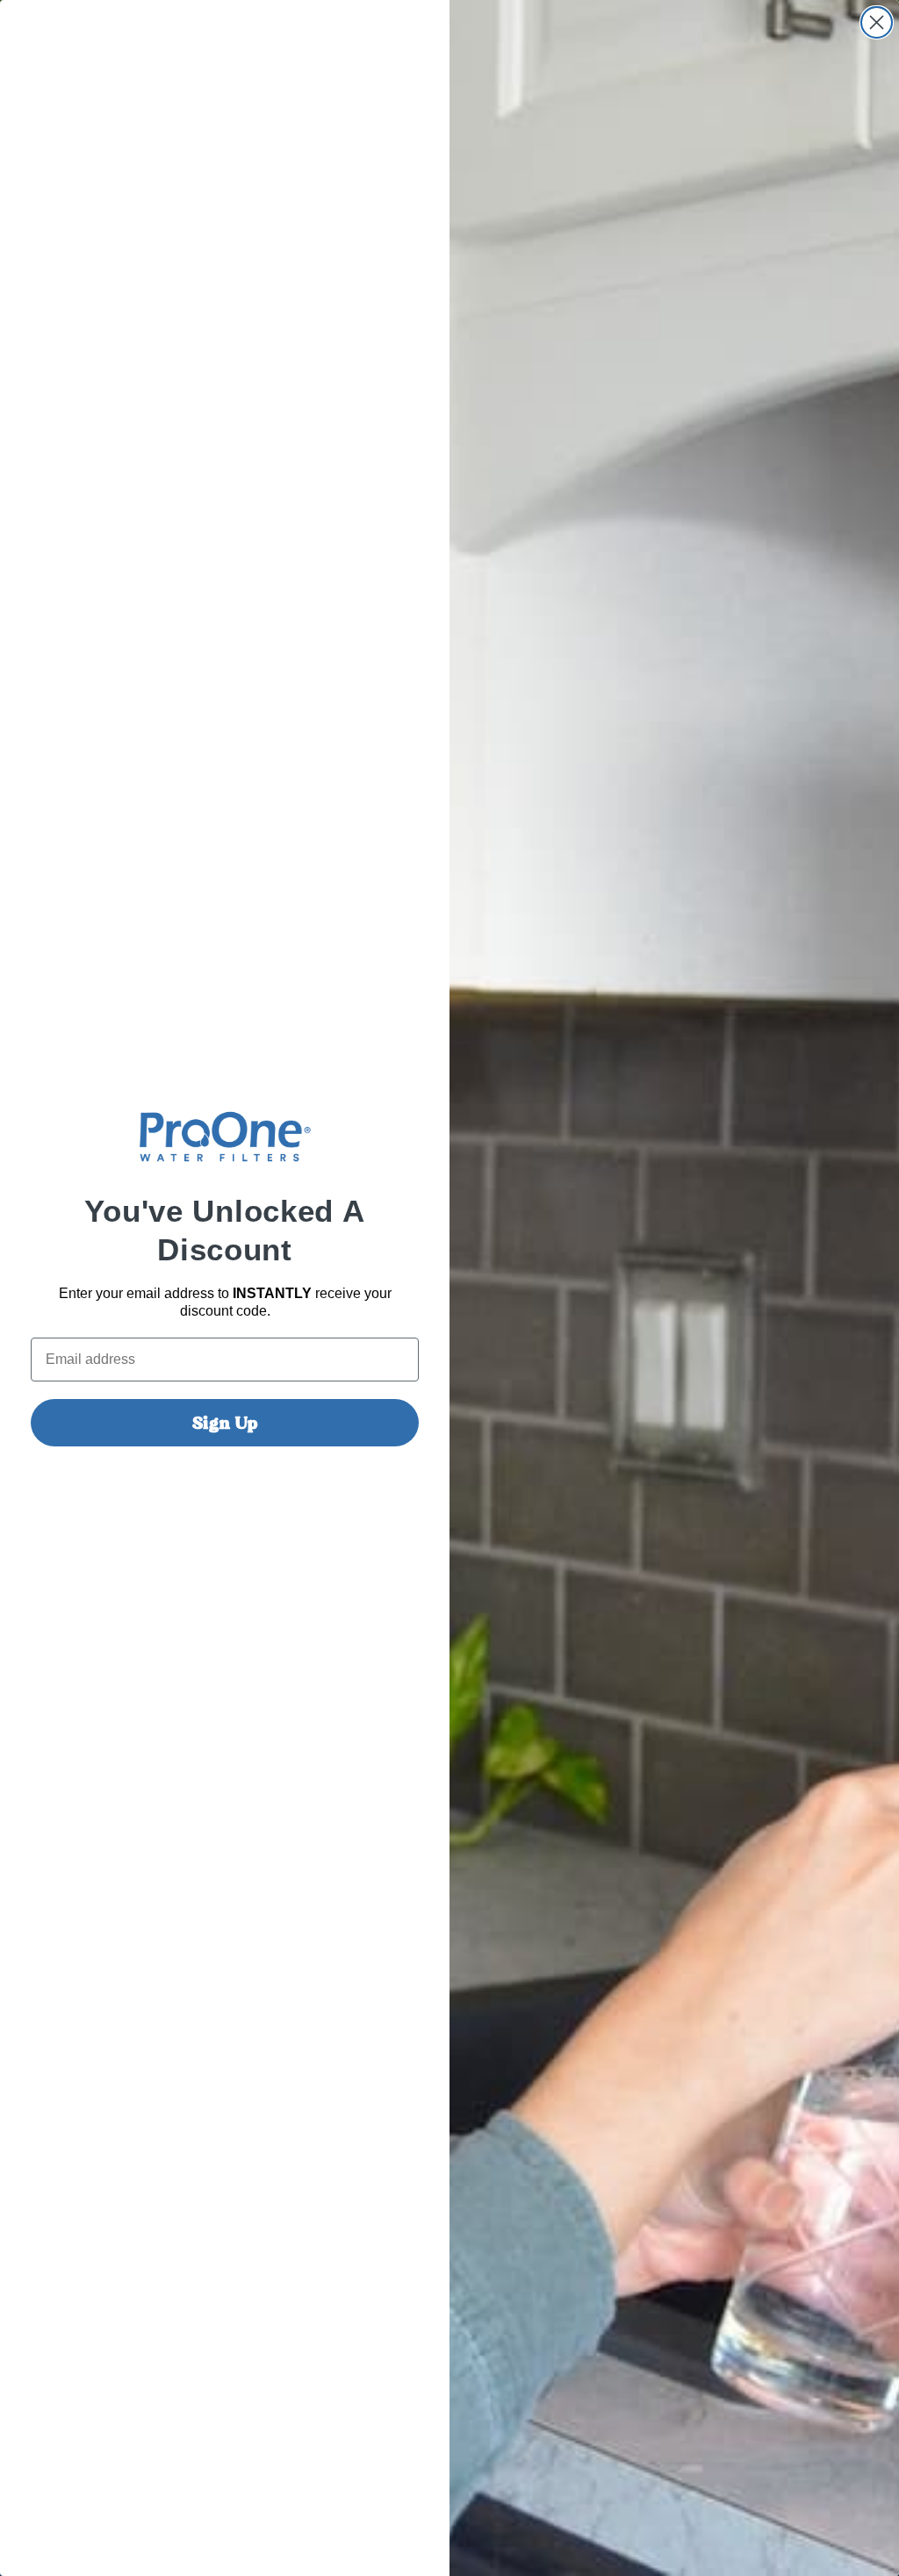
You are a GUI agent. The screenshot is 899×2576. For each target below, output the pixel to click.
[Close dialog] (877, 22)
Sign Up (225, 1423)
